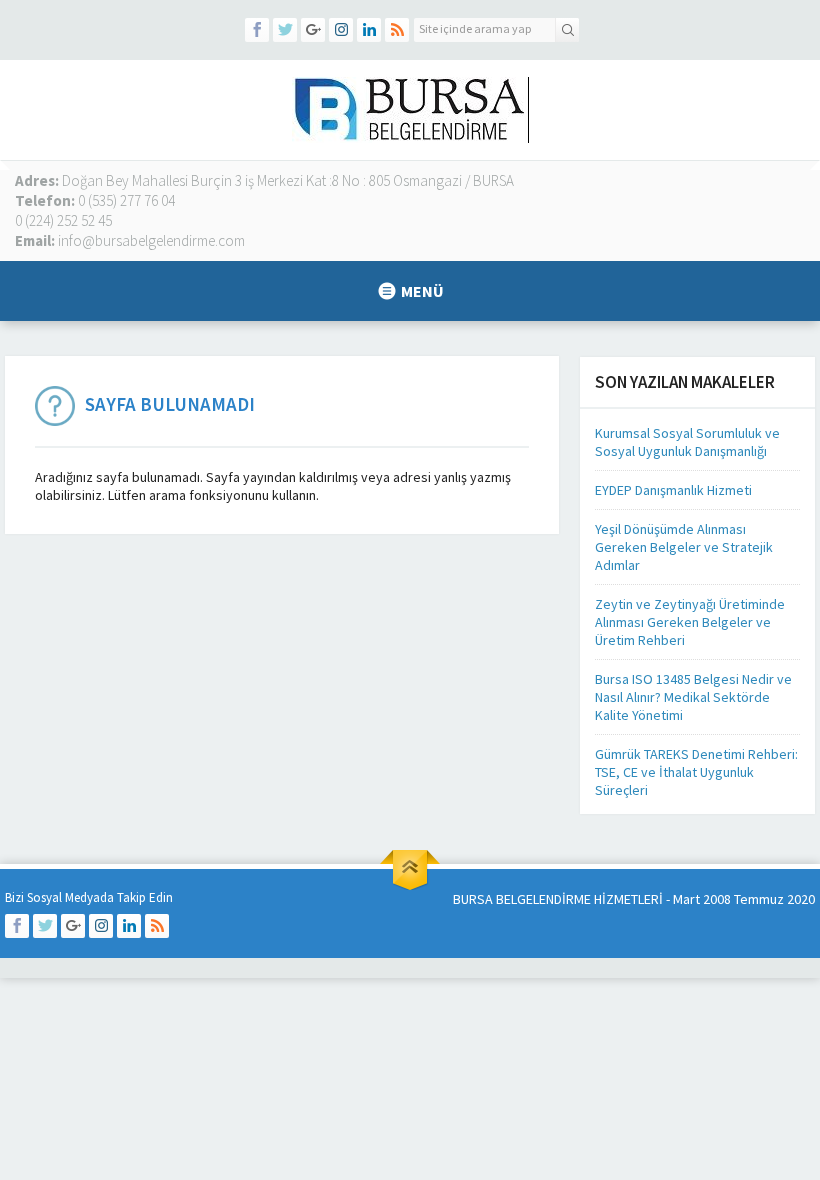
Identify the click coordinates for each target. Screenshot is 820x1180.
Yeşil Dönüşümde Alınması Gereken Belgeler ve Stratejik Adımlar (684, 547)
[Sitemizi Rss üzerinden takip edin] (397, 30)
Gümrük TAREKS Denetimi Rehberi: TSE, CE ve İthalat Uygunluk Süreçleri (696, 772)
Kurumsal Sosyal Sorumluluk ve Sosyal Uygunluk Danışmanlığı (687, 442)
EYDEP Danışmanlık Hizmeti (673, 490)
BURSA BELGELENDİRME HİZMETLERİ (558, 899)
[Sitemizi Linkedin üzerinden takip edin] (369, 30)
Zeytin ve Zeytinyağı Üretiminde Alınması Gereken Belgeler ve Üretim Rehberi (690, 622)
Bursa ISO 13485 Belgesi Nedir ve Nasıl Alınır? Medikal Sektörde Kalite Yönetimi (693, 697)
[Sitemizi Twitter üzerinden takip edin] (285, 30)
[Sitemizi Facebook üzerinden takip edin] (257, 30)
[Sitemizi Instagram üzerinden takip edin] (341, 30)
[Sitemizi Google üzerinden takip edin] (313, 30)
